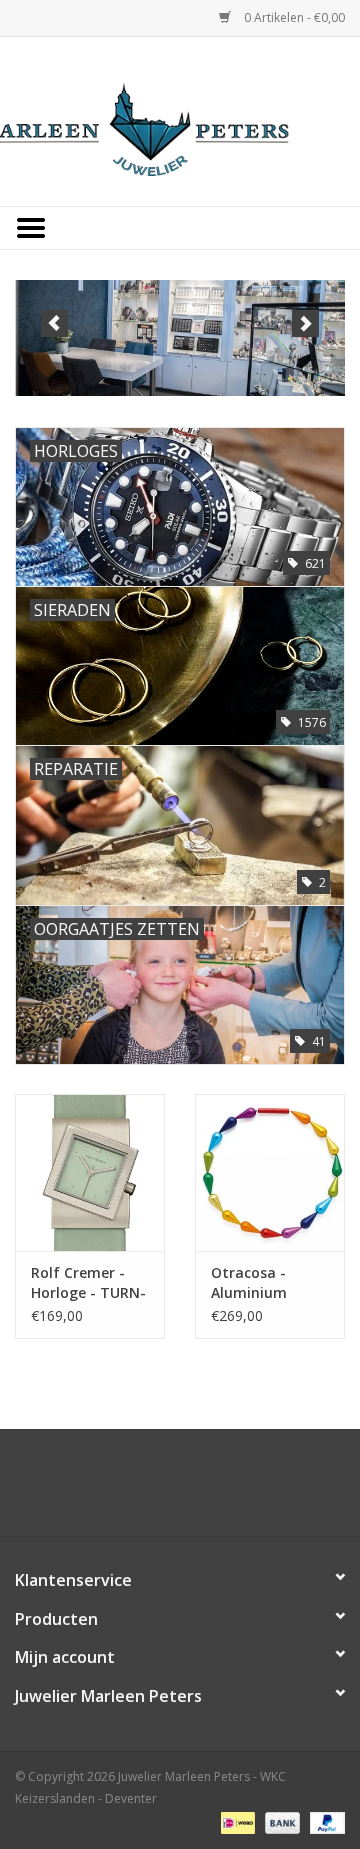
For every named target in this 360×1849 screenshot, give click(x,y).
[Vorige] (54, 323)
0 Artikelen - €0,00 (293, 17)
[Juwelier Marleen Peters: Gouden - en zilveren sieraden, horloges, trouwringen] (180, 119)
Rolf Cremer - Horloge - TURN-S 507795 (88, 1283)
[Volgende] (305, 323)
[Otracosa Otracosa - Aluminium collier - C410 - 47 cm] (270, 1172)
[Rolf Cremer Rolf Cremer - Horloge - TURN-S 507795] (90, 1172)
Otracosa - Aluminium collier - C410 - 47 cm (260, 1283)
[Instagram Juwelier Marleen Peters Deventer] (198, 1490)
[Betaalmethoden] (236, 1821)
